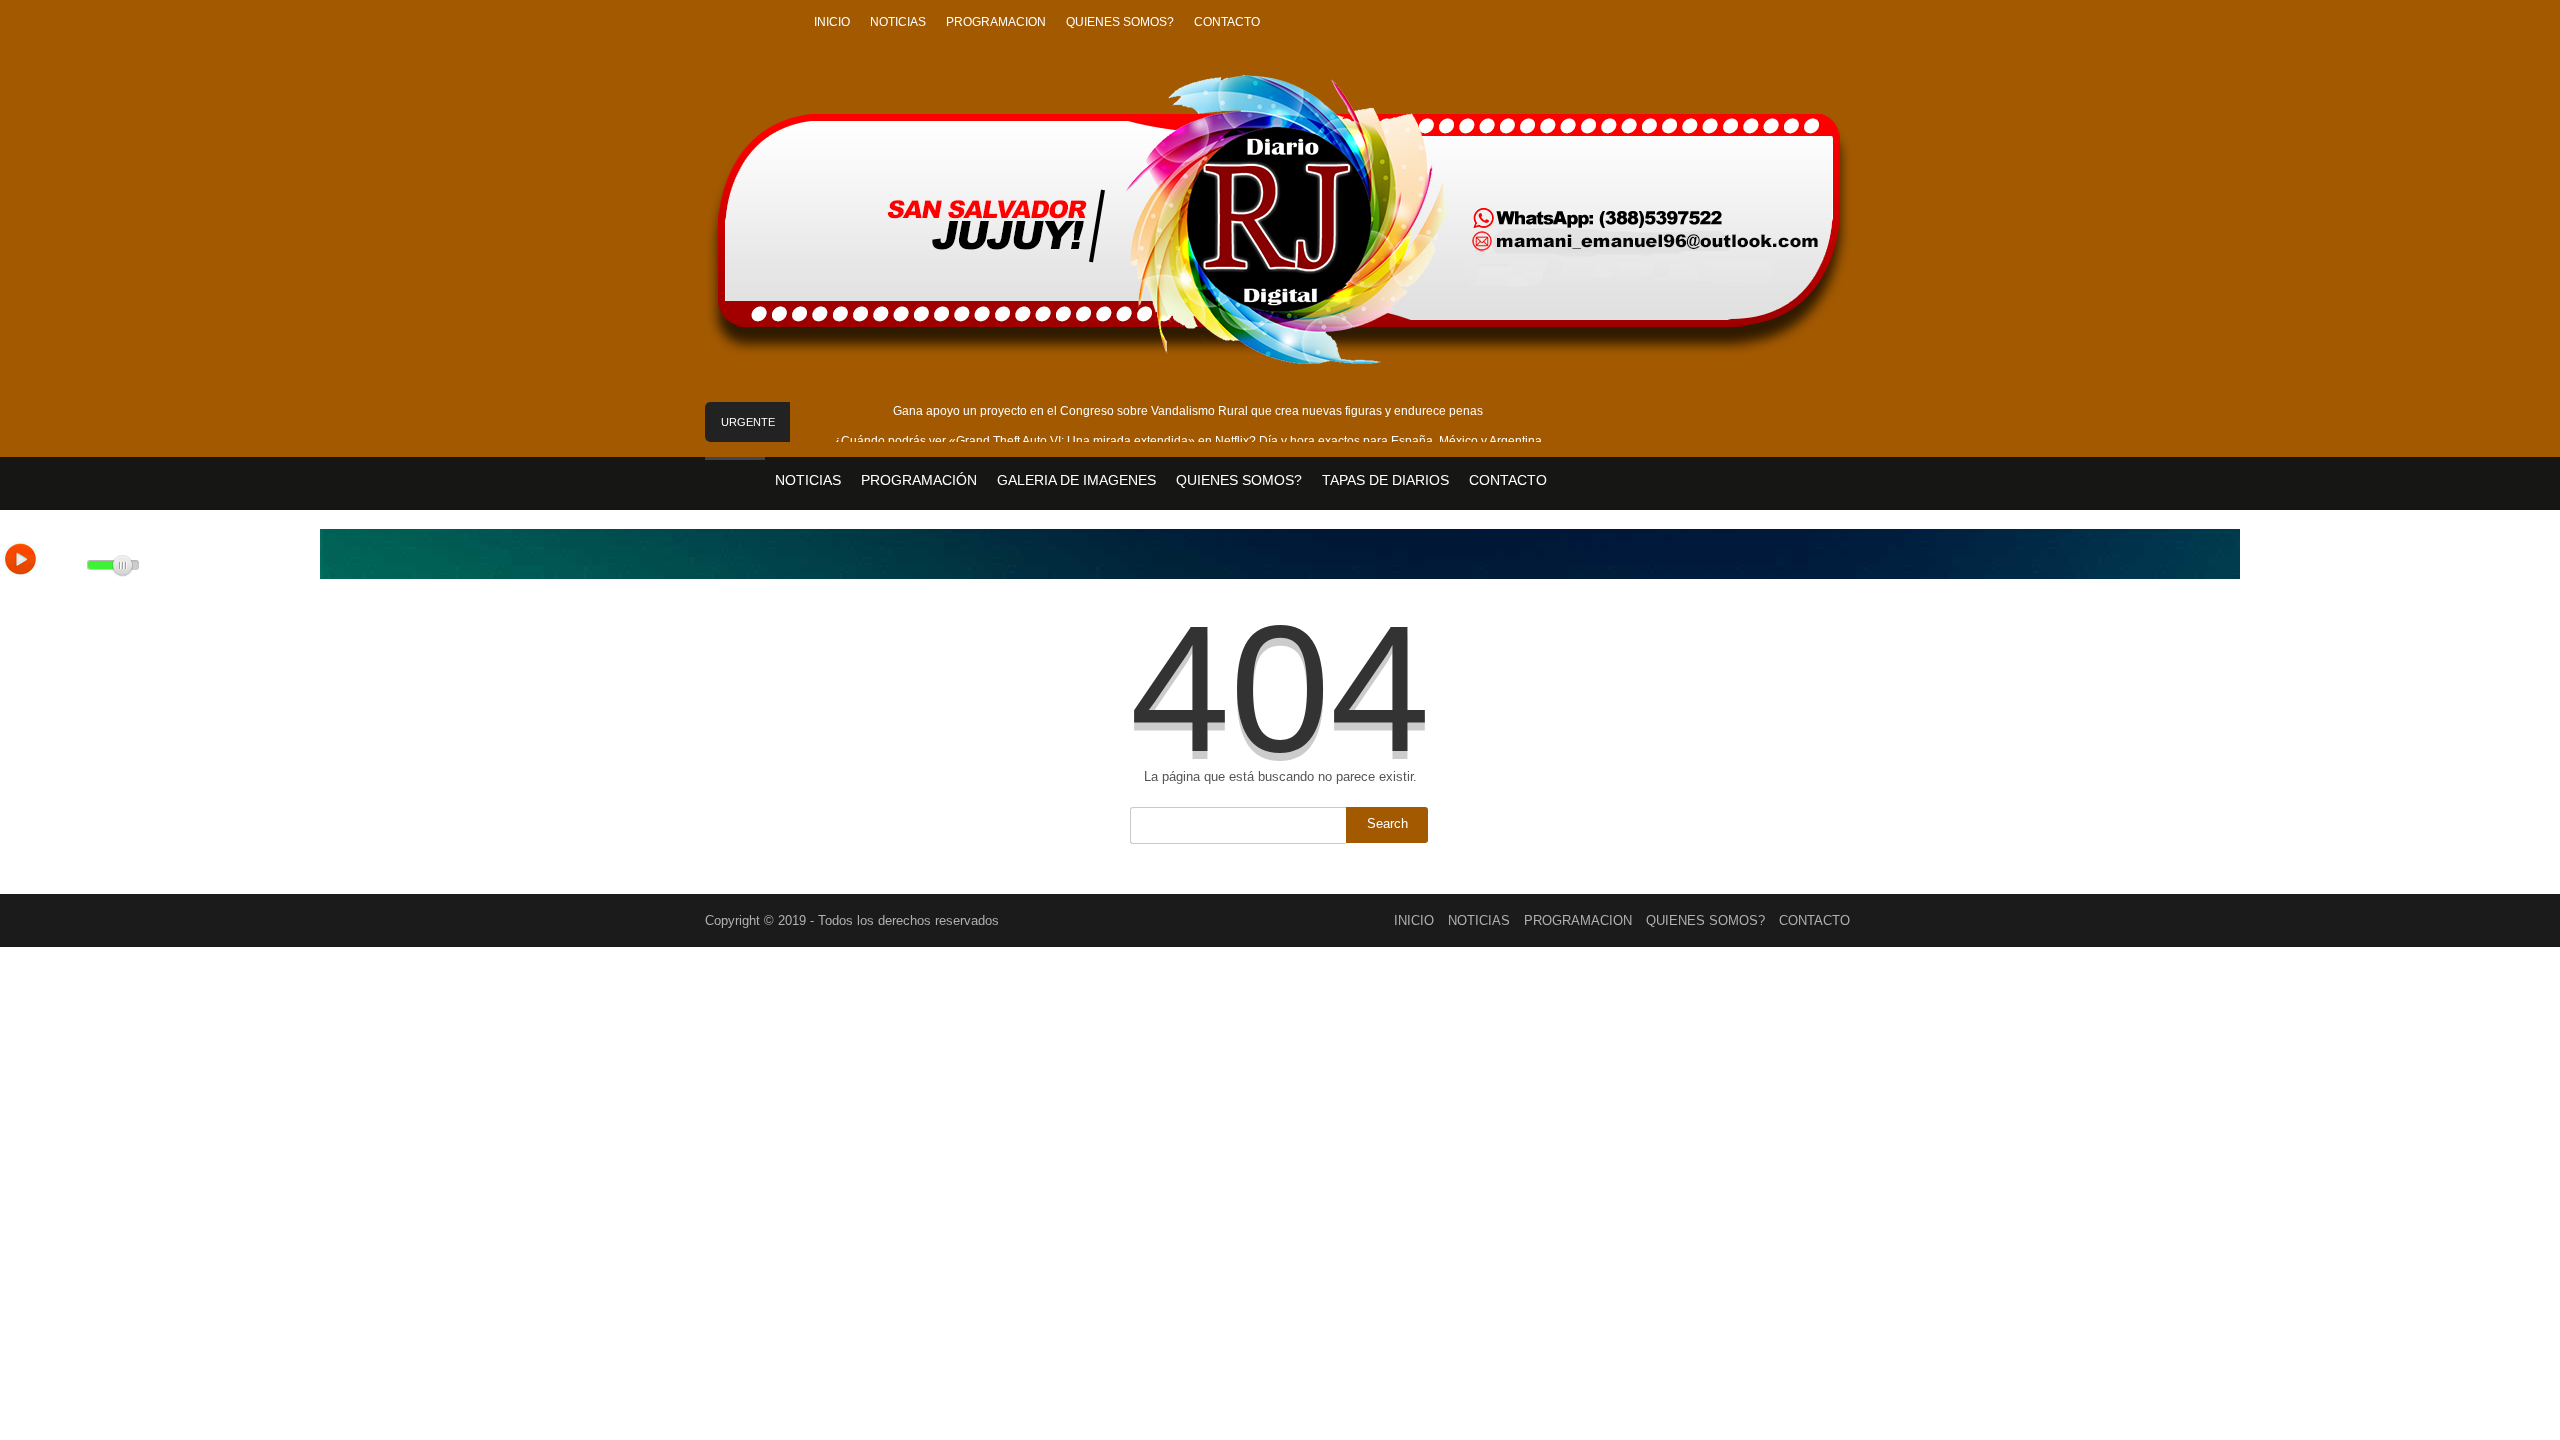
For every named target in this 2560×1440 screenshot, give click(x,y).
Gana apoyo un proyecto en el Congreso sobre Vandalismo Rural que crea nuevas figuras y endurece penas (1188, 411)
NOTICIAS (898, 22)
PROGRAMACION (996, 22)
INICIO (832, 22)
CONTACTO (1227, 22)
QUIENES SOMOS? (1120, 22)
